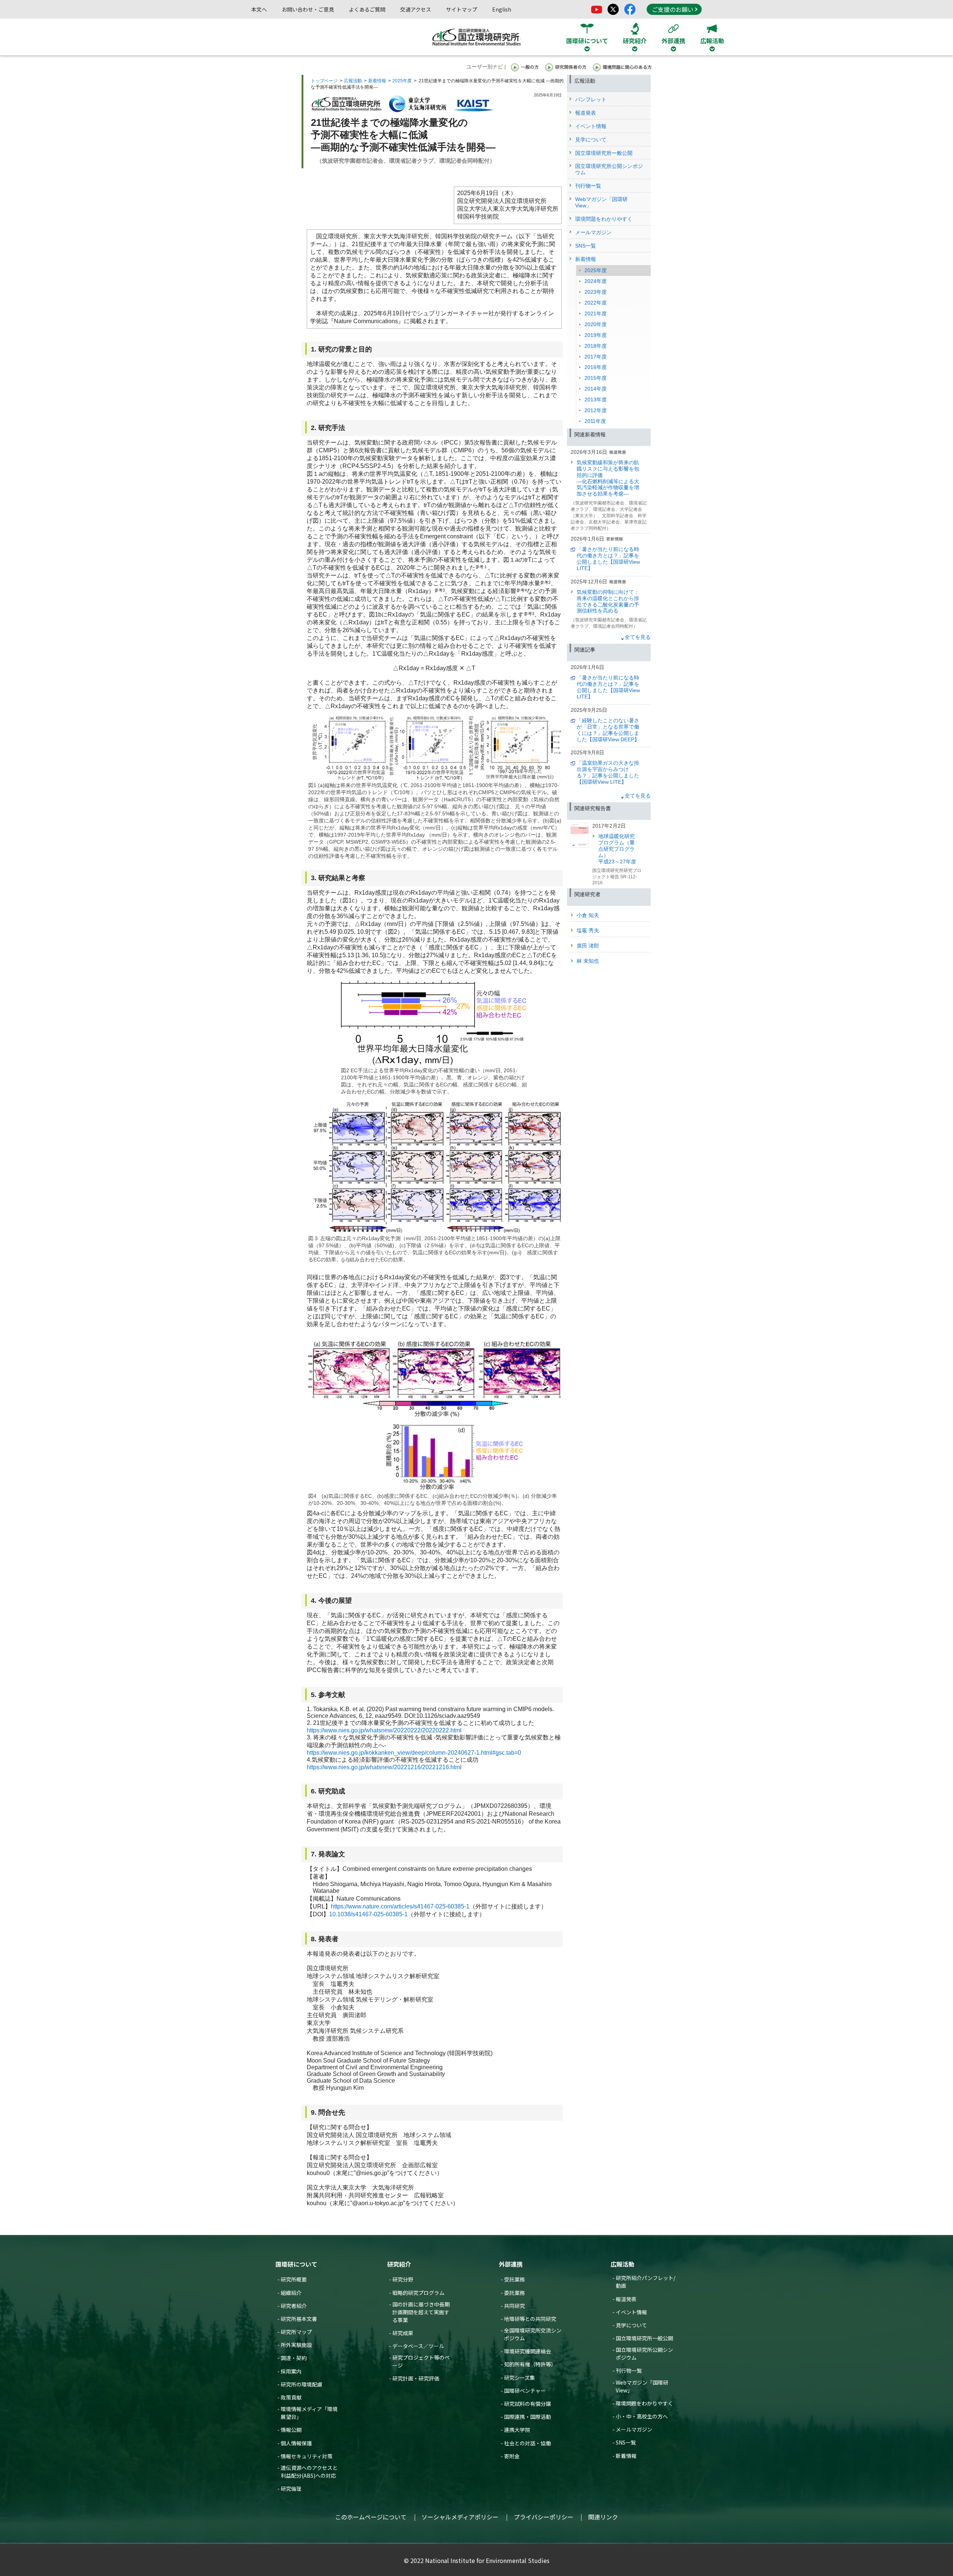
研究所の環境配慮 (302, 2384)
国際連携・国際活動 (528, 2417)
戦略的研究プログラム (418, 2293)
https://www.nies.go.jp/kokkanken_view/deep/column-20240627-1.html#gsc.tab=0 (414, 1753)
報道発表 (626, 2299)
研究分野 (403, 2279)
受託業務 (514, 2279)
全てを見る (638, 637)
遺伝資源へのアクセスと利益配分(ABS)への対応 (309, 2472)
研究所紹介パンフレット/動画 (646, 2282)
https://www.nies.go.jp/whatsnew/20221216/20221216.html (384, 1767)
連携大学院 (517, 2430)
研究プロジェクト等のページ (421, 2361)
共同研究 (514, 2306)
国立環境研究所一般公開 (644, 2338)
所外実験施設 (296, 2345)
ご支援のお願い (673, 9)
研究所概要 (294, 2279)
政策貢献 (291, 2397)
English (502, 9)
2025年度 (402, 81)
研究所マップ (296, 2332)
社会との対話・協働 (528, 2443)
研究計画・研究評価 (416, 2378)
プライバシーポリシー (544, 2517)
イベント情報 (631, 2312)
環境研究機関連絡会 (528, 2351)
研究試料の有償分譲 (528, 2404)
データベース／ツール (418, 2346)
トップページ (324, 81)
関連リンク (603, 2517)
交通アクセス (416, 9)
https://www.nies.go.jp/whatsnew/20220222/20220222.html (384, 1730)
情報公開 (291, 2430)
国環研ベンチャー (525, 2391)
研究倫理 (291, 2489)
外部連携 (511, 2264)
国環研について (296, 2264)
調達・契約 (294, 2358)
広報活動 (353, 81)
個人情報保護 (296, 2443)
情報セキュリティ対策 (307, 2456)
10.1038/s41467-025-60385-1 (368, 1914)
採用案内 (291, 2371)
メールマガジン (634, 2429)
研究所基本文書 (299, 2319)
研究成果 (403, 2333)
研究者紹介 (294, 2306)
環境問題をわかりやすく (644, 2403)
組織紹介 (291, 2293)
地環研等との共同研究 (530, 2319)
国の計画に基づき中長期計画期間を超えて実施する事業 (421, 2312)
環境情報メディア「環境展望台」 (309, 2413)
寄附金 (512, 2456)
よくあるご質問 (367, 9)
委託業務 (514, 2293)
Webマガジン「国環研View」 (642, 2386)
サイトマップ (462, 9)
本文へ (259, 9)
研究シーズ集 (519, 2378)
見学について (631, 2325)
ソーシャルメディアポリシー (460, 2517)
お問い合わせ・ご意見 (308, 9)
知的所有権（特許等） (530, 2364)
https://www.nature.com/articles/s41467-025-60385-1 (400, 1906)
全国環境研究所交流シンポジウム (533, 2334)
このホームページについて (371, 2517)
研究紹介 (399, 2264)
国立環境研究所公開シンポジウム (644, 2354)
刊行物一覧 (629, 2370)
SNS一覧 (626, 2442)
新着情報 (377, 81)
